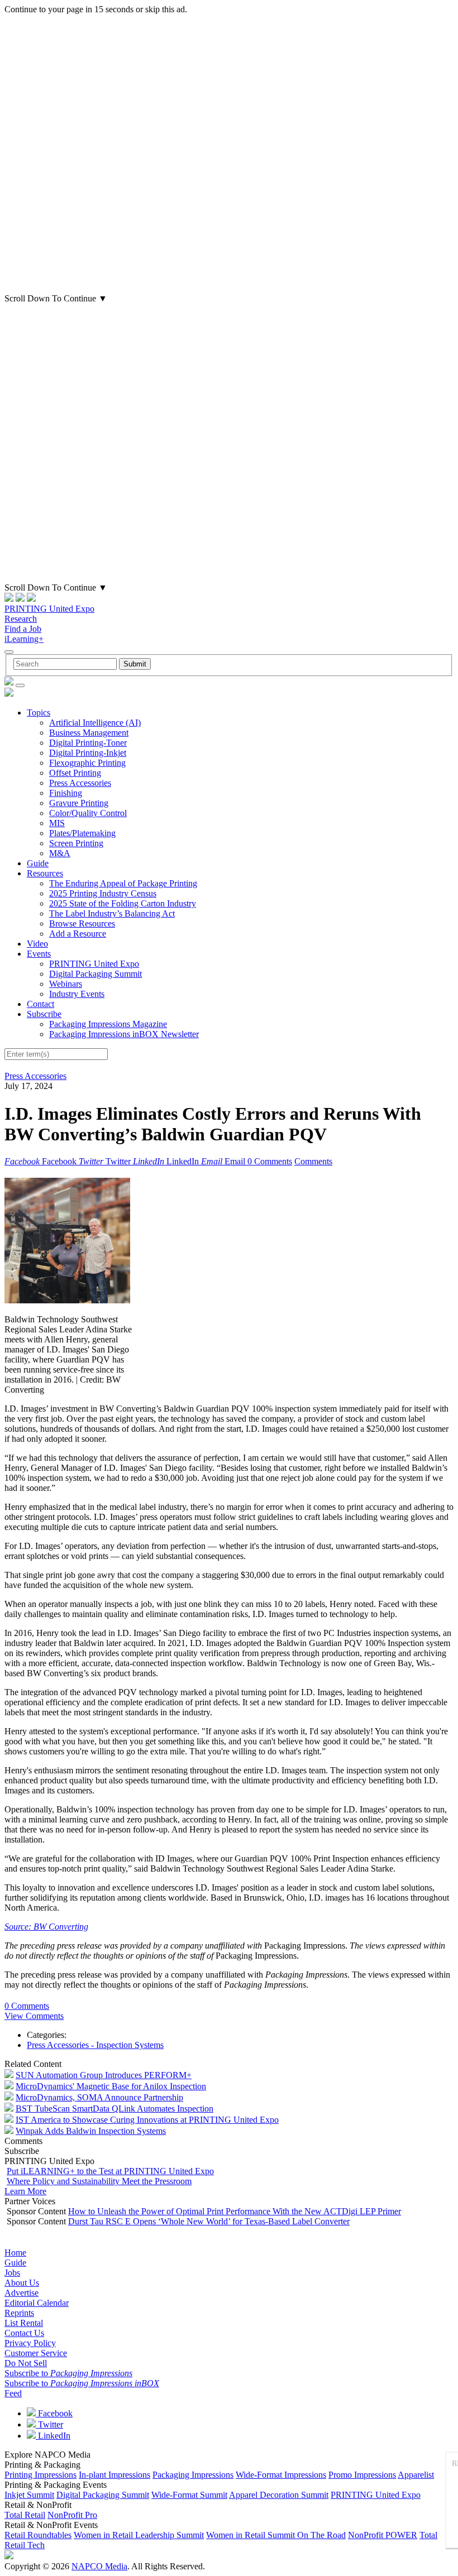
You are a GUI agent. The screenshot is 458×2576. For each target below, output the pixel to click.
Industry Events (77, 994)
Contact (40, 1004)
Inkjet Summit (29, 2495)
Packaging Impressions (193, 2475)
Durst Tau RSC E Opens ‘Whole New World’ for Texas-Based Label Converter (209, 2221)
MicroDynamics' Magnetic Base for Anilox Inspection (111, 2086)
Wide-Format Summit (189, 2495)
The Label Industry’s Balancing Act (112, 913)
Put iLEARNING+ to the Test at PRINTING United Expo (110, 2171)
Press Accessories (80, 783)
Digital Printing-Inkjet (88, 753)
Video (37, 944)
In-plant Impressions (115, 2475)
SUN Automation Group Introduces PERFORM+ (104, 2075)
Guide (38, 863)
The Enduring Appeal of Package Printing (123, 883)
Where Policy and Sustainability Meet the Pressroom (99, 2181)
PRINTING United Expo (49, 609)
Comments (313, 1161)
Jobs (12, 2273)
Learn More (25, 2191)
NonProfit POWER (383, 2535)
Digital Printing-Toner (88, 743)
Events (39, 954)
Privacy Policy (30, 2343)
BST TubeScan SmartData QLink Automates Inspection (115, 2109)
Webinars (66, 984)
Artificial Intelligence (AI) (95, 723)
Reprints (19, 2313)
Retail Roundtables (38, 2535)
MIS (57, 823)
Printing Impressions (40, 2475)
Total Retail (25, 2515)
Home (15, 2253)
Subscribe (44, 1014)
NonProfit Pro (72, 2515)
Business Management (89, 733)
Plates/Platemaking (82, 833)
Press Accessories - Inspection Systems (95, 2045)
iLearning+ (24, 639)
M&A (60, 853)
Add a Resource (78, 934)
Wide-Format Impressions (281, 2475)
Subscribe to (68, 2373)
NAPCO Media (99, 2566)
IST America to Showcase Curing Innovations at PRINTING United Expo (147, 2120)
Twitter (49, 2424)
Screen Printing (76, 843)
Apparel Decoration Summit (279, 2495)
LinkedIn (53, 2436)
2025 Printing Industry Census (103, 893)
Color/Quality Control (88, 813)
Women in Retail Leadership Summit (139, 2535)
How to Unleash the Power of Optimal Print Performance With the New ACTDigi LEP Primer (235, 2211)
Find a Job (23, 629)
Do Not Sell (26, 2363)
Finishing (66, 793)
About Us (22, 2283)
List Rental (24, 2323)
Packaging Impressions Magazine (108, 1024)
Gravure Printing (79, 803)
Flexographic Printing (87, 763)
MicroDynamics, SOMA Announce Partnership (99, 2097)
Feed (13, 2393)
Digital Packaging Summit (96, 974)
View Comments (34, 2016)
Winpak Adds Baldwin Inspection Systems (91, 2131)
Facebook (54, 2413)
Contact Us (24, 2333)
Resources (45, 873)
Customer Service (36, 2353)
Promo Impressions (362, 2475)
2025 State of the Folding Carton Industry (123, 903)
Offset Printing (75, 773)
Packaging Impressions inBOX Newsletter (124, 1034)
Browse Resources (82, 924)
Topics (39, 713)
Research (21, 619)
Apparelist (416, 2475)
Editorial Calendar (37, 2303)
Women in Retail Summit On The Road (276, 2535)
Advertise (22, 2293)
